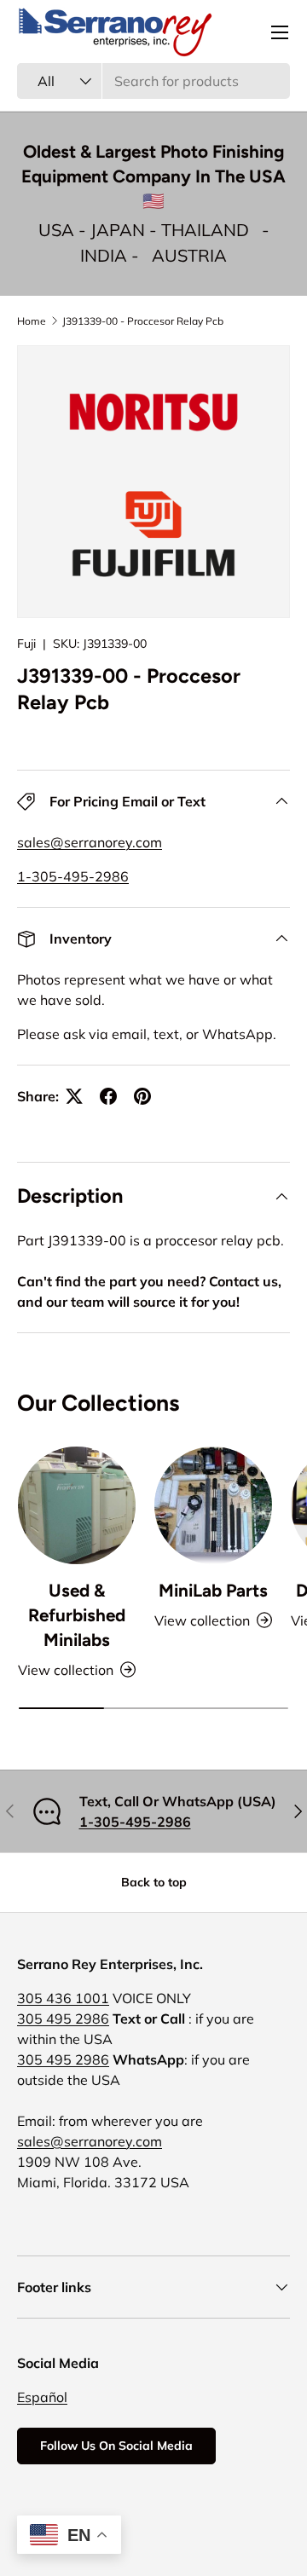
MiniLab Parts (213, 1590)
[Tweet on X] (74, 1096)
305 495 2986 (63, 2019)
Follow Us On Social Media (116, 2446)
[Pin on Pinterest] (142, 1096)
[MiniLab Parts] (213, 1505)
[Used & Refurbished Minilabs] (77, 1505)
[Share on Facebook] (108, 1096)
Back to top (154, 1882)
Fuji (26, 644)
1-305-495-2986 (73, 876)
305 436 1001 (63, 1998)
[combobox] (153, 81)
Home (32, 321)
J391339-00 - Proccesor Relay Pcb (143, 321)
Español (42, 2397)
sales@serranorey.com (90, 842)
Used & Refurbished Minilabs (77, 1615)
